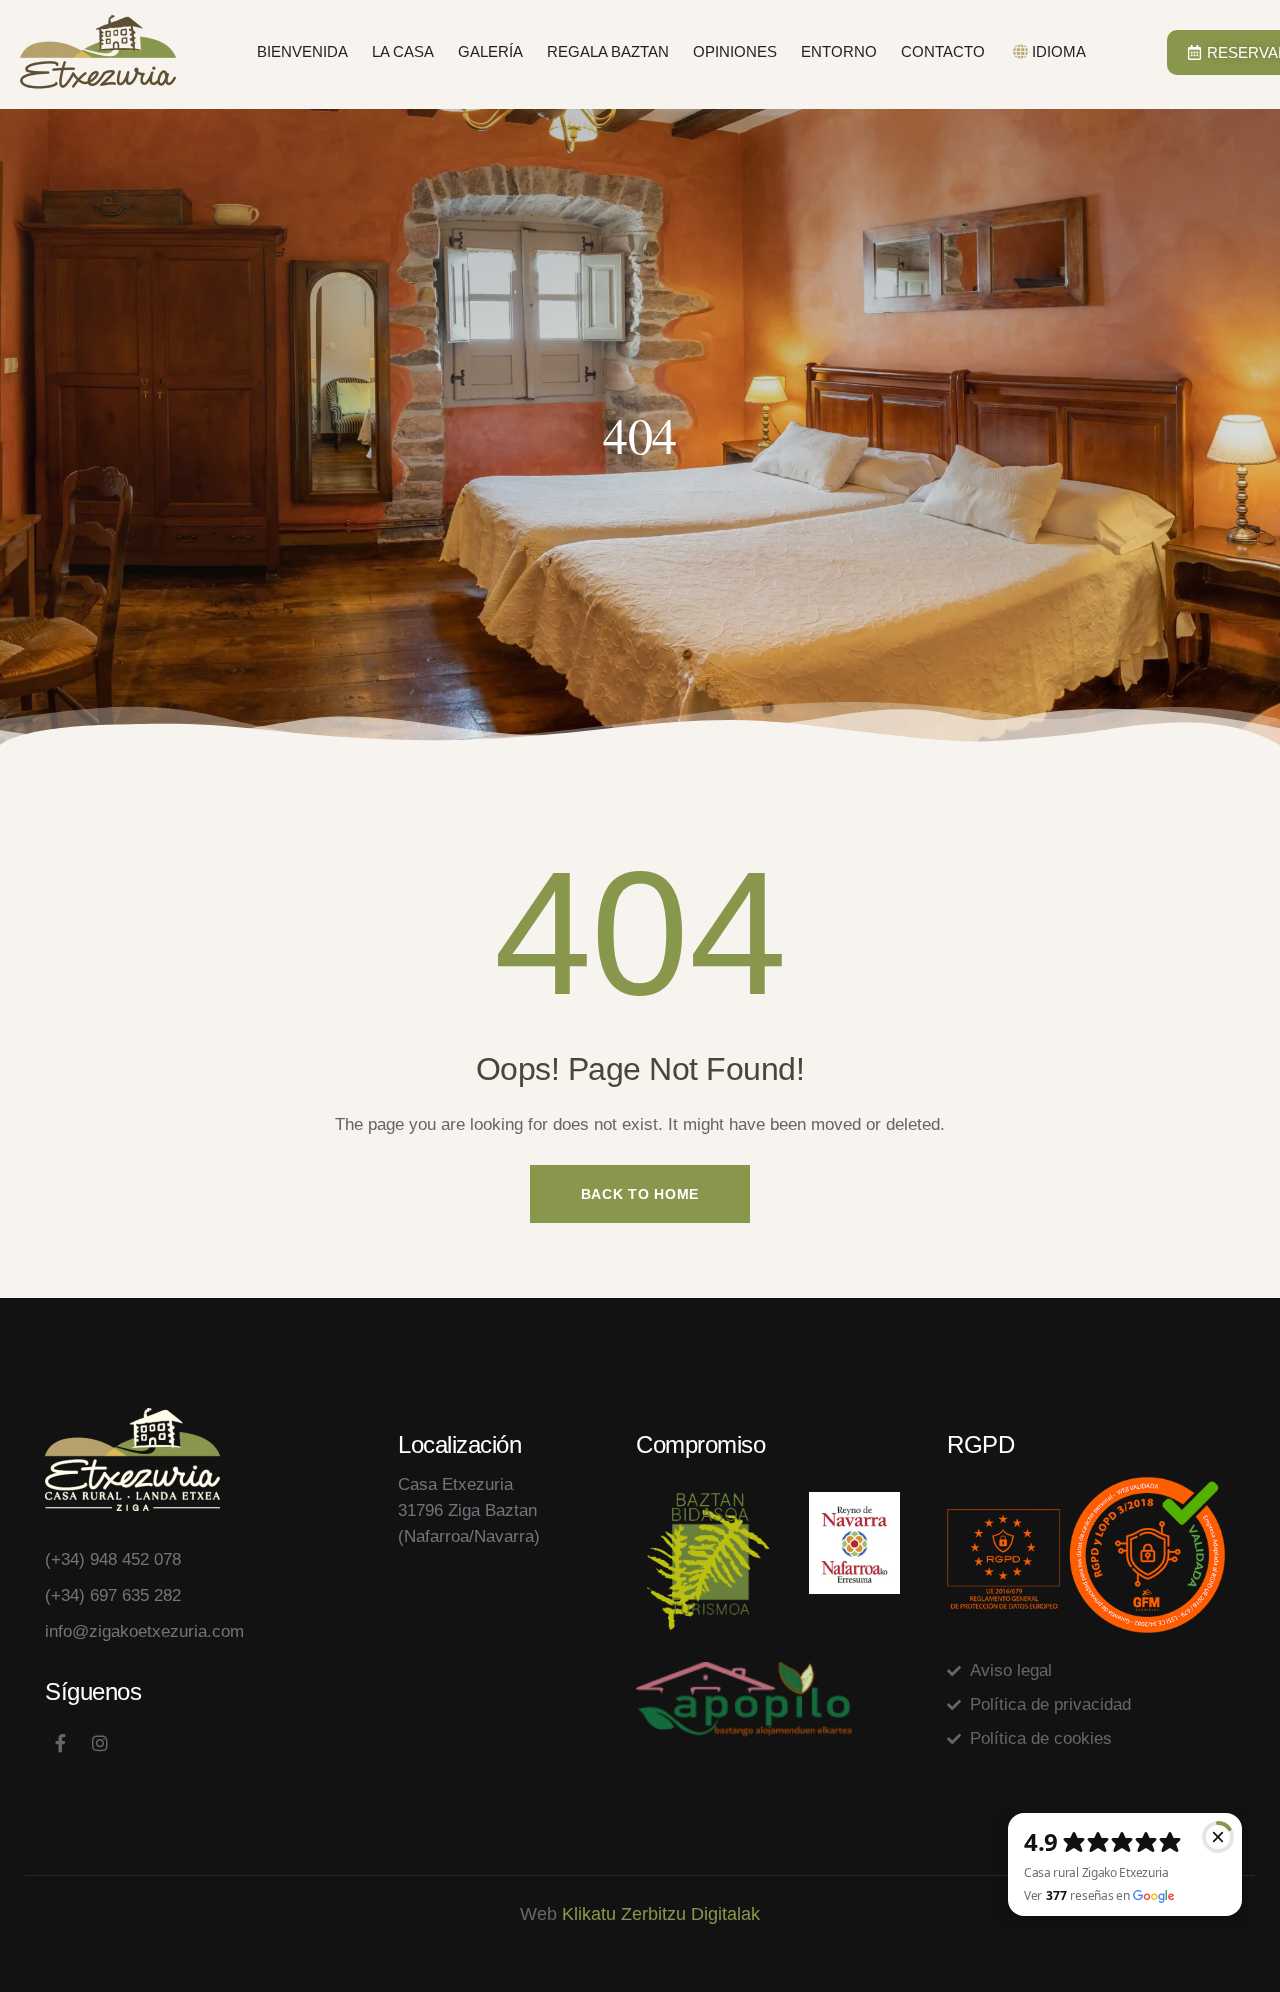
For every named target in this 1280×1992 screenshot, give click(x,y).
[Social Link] (60, 1744)
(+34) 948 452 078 (113, 1559)
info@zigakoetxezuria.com (144, 1631)
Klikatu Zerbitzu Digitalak (661, 1914)
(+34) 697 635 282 (113, 1595)
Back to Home (640, 1194)
